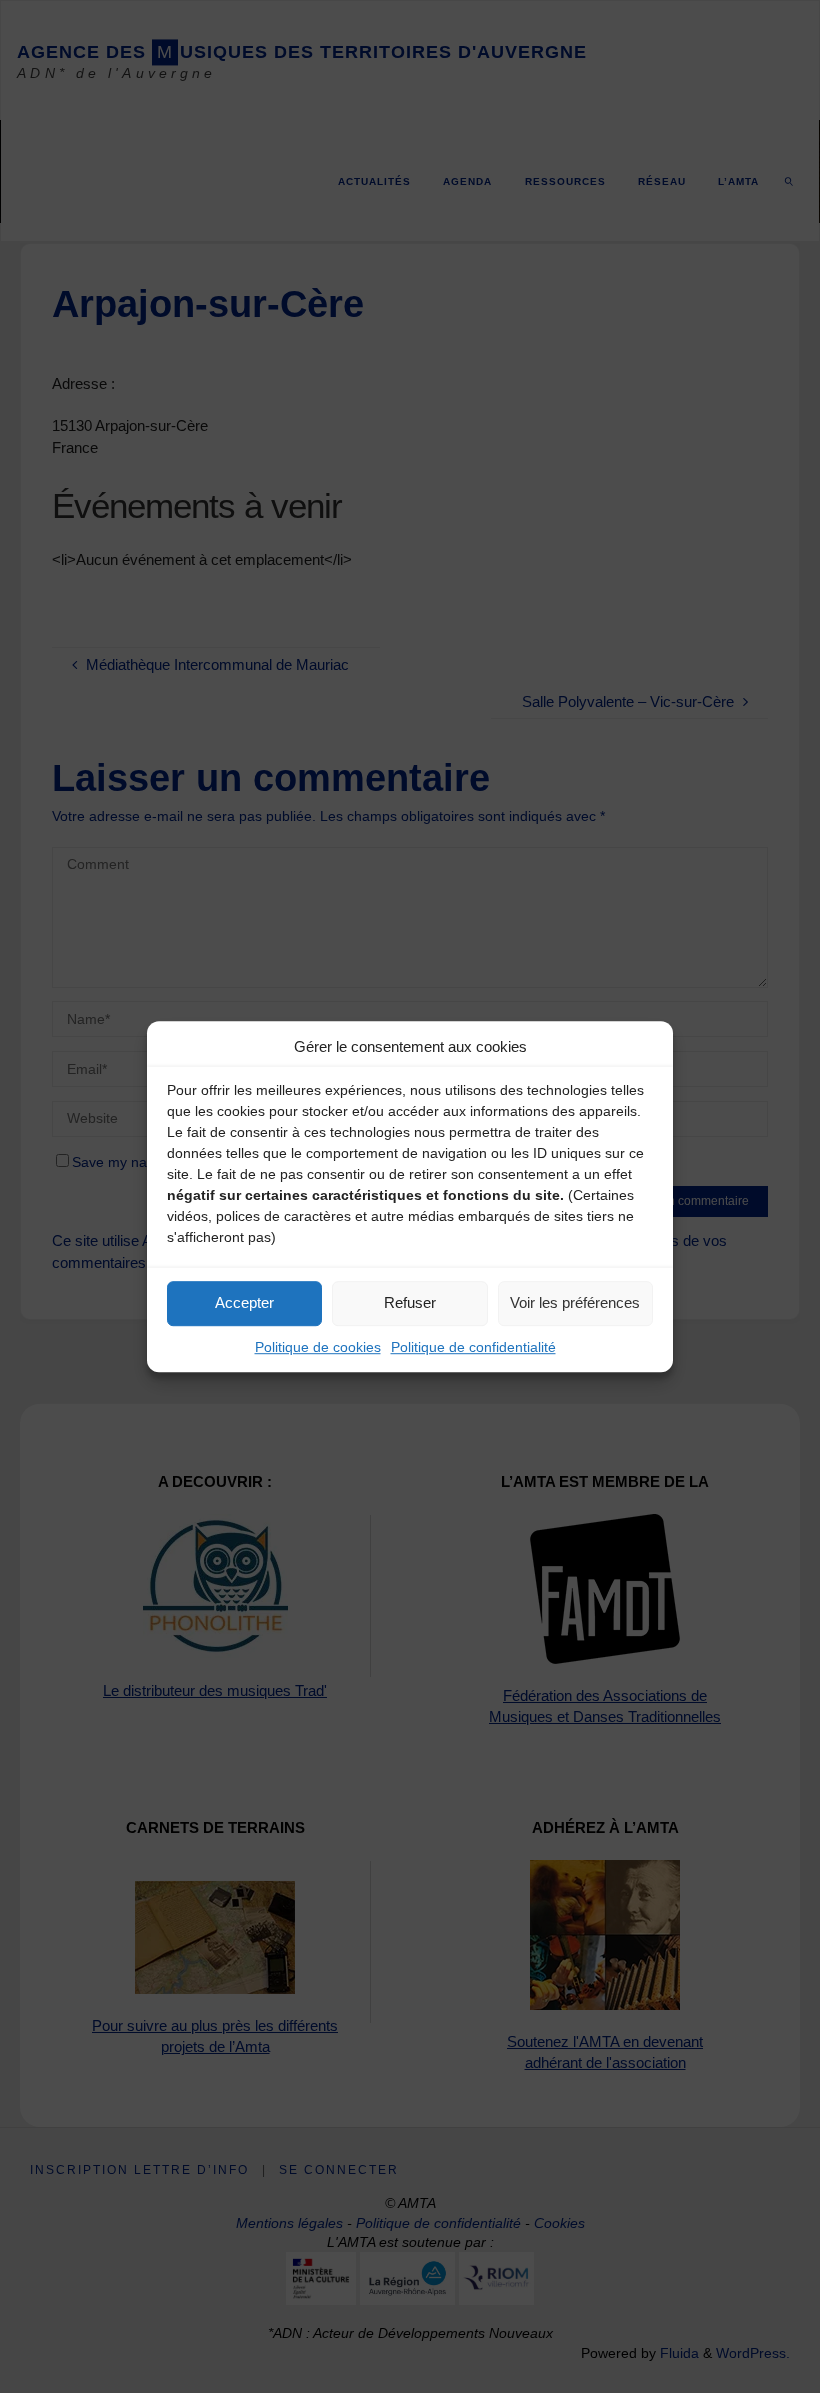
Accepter (244, 1302)
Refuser (410, 1302)
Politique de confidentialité (473, 1347)
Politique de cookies (318, 1347)
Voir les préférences (575, 1302)
